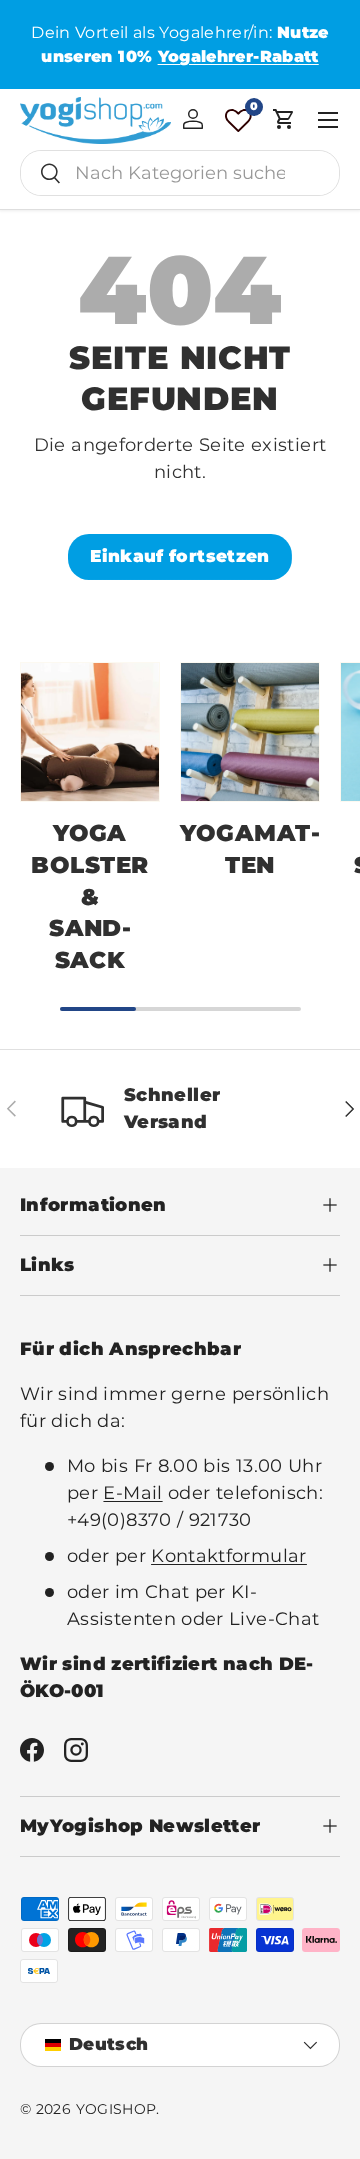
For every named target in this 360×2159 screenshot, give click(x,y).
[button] (284, 119)
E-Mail (132, 1493)
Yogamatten (249, 849)
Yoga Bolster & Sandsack (89, 896)
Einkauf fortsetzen (179, 556)
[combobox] (180, 173)
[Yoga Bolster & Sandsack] (90, 732)
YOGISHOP (116, 2109)
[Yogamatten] (250, 732)
